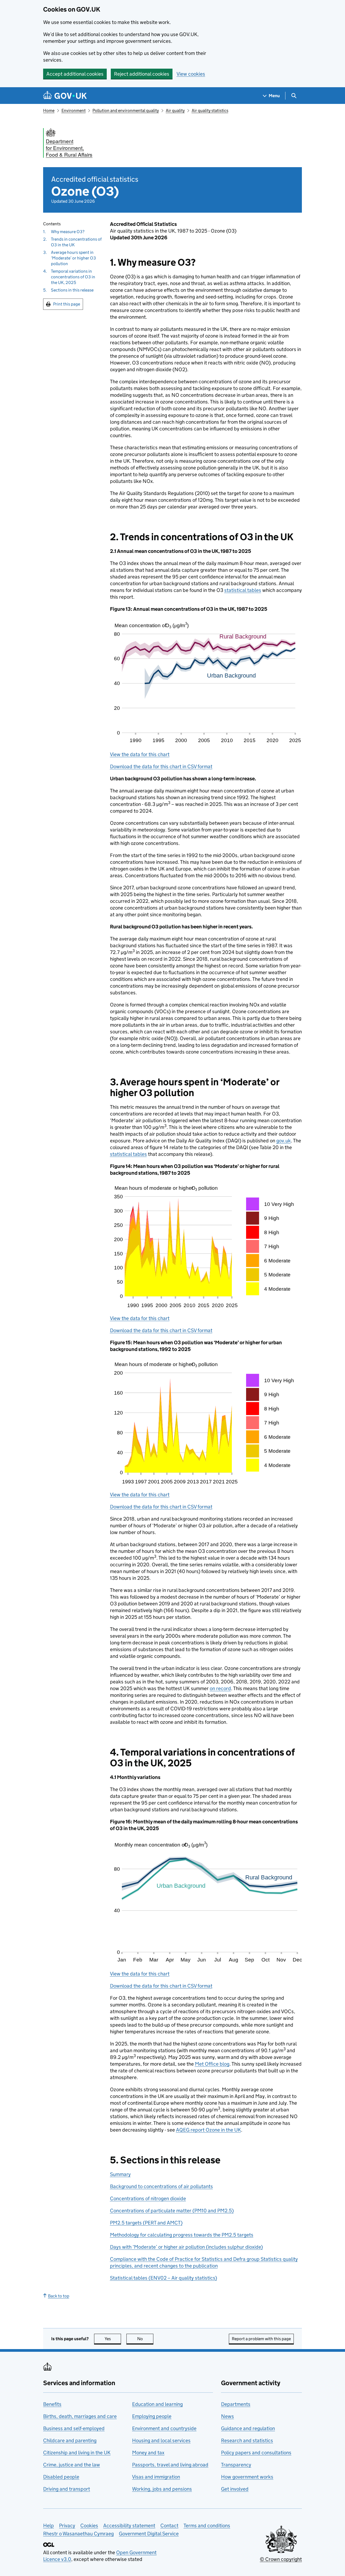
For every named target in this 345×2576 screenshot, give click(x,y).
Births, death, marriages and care (80, 2416)
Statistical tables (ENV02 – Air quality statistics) (163, 2278)
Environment (74, 110)
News (227, 2416)
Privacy (67, 2526)
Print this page (67, 304)
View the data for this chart (140, 754)
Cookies (89, 2526)
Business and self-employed (74, 2428)
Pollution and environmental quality (126, 110)
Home (49, 110)
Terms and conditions (207, 2526)
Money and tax (148, 2453)
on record (220, 1688)
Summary (120, 2174)
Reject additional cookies (142, 74)
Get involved (235, 2489)
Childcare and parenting (70, 2440)
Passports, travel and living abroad (170, 2465)
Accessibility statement (129, 2526)
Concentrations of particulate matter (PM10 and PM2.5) (172, 2211)
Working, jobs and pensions (162, 2489)
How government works (247, 2477)
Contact (169, 2526)
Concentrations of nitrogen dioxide (148, 2198)
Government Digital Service (149, 2534)
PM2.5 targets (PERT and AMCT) (146, 2223)
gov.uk (284, 1141)
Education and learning (157, 2404)
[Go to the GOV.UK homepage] (65, 96)
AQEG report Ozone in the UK (208, 2130)
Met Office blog (212, 2064)
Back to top (59, 2296)
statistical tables (243, 590)
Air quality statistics (210, 110)
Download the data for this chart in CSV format (161, 766)
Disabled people (61, 2477)
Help (49, 2526)
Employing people (152, 2416)
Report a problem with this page (261, 2339)
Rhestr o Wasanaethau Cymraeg (78, 2534)
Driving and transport (67, 2489)
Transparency (236, 2465)
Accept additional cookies (75, 74)
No (145, 2339)
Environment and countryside (164, 2428)
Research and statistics (247, 2440)
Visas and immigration (156, 2477)
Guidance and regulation (248, 2428)
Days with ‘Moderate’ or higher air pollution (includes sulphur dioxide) (186, 2247)
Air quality (175, 110)
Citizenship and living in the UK (77, 2453)
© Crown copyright (281, 2559)
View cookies (191, 74)
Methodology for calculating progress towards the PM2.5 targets (182, 2235)
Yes (113, 2339)
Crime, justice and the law (72, 2465)
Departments (236, 2404)
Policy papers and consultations (256, 2453)
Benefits (52, 2404)
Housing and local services (161, 2440)
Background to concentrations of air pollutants (161, 2186)
